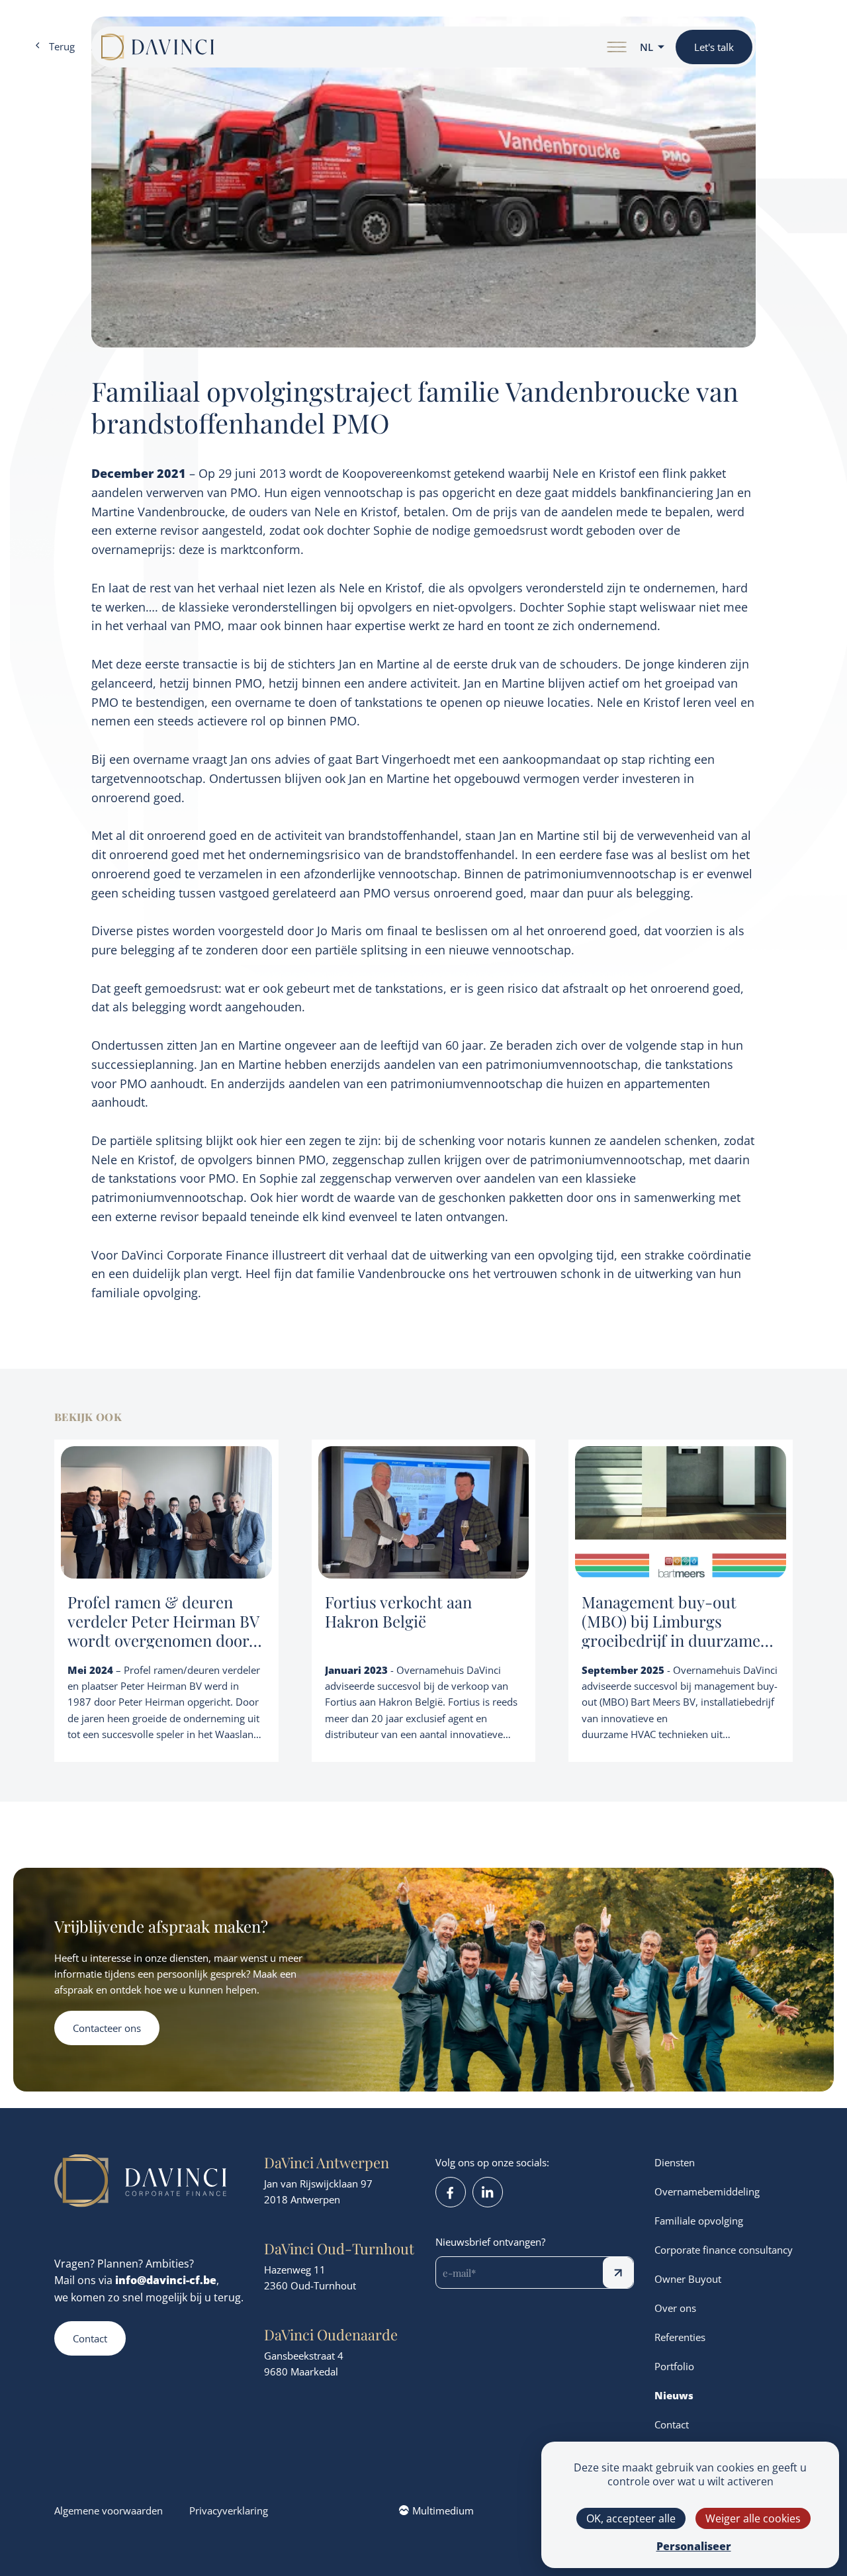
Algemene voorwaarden (109, 2510)
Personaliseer (694, 2546)
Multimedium (443, 2510)
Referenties (680, 2337)
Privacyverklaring (229, 2510)
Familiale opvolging (699, 2221)
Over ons (675, 2308)
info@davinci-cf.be (166, 2280)
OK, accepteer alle (631, 2518)
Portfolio (674, 2366)
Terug (62, 46)
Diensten (675, 2162)
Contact (90, 2338)
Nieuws (674, 2395)
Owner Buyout (688, 2279)
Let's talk (714, 47)
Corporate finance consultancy (724, 2250)
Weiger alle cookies (753, 2518)
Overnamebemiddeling (707, 2191)
